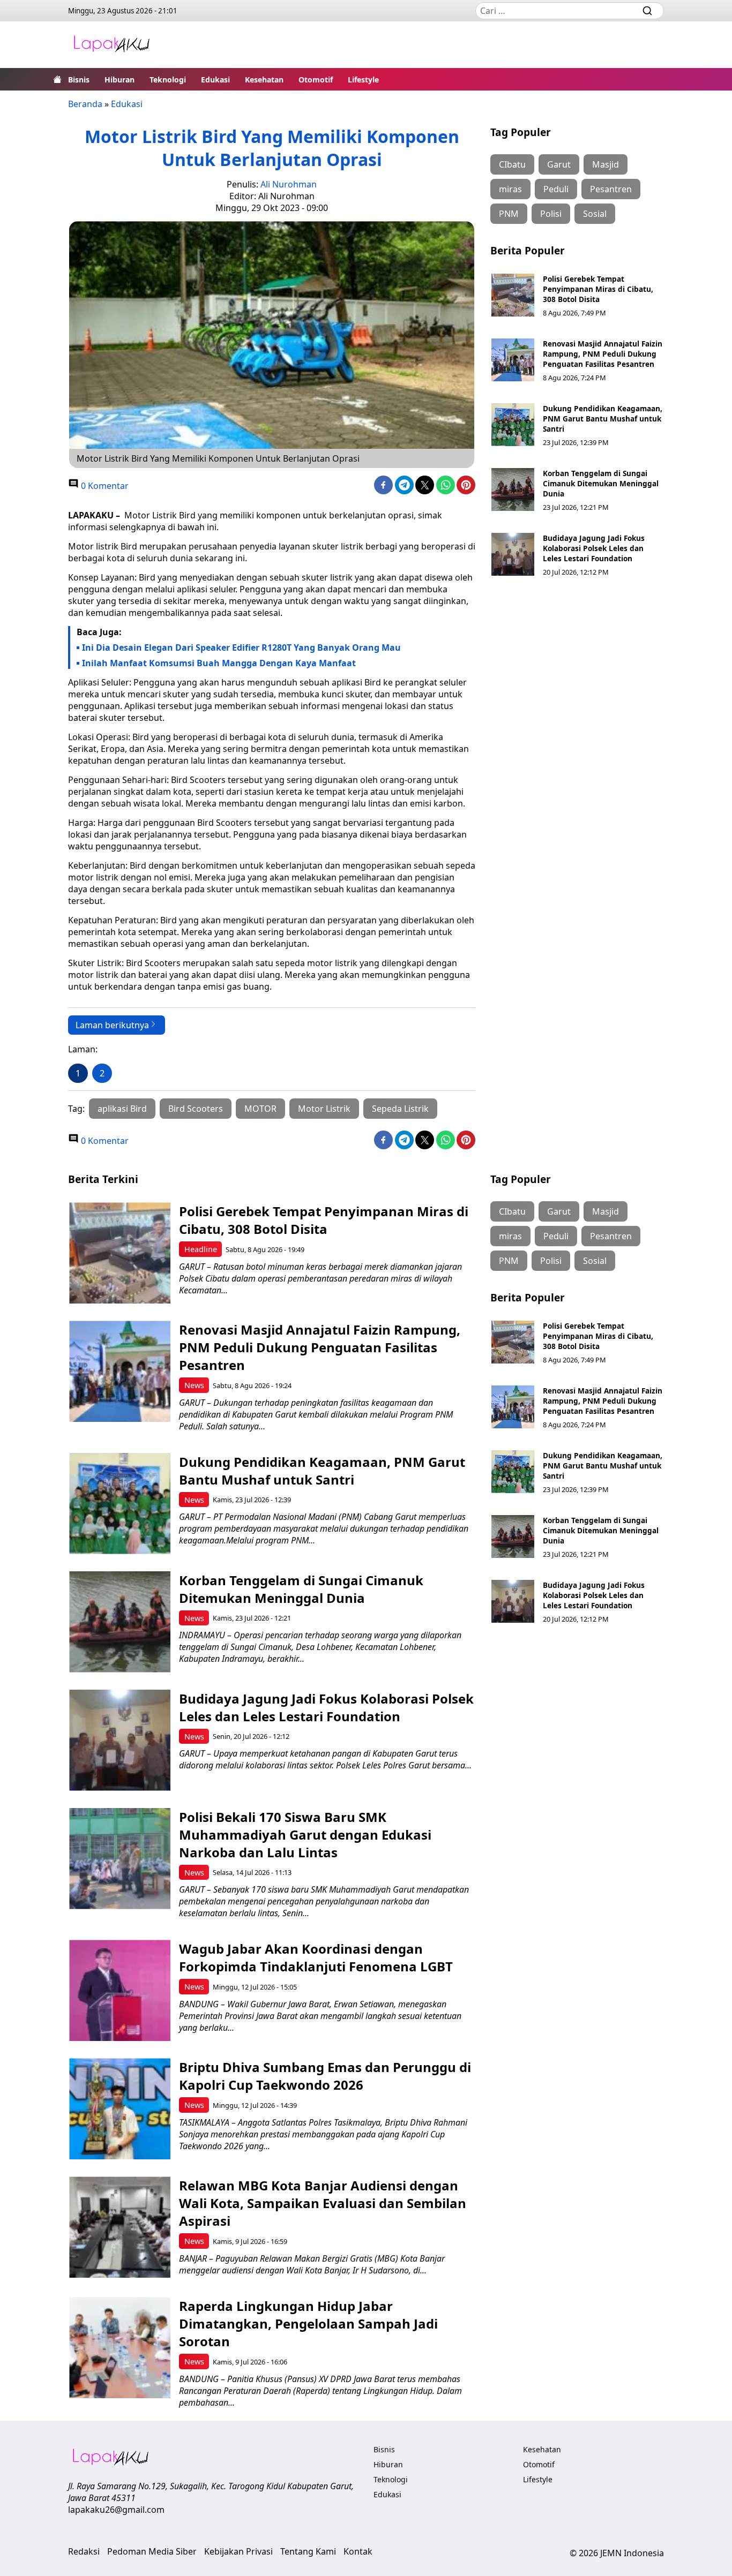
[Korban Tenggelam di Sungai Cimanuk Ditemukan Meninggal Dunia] (513, 489)
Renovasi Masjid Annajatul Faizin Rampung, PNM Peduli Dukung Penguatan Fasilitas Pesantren (603, 354)
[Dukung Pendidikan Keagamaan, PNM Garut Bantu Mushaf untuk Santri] (513, 425)
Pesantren (611, 189)
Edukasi (215, 80)
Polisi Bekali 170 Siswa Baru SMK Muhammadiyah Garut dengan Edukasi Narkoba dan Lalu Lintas (305, 1835)
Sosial (595, 214)
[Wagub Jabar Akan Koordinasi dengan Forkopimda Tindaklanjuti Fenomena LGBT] (120, 1990)
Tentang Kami (308, 2551)
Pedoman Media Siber (152, 2551)
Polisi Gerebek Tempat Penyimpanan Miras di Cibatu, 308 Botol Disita (598, 289)
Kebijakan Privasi (238, 2551)
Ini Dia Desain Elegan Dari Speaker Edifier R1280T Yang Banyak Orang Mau (241, 647)
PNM (509, 214)
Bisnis (79, 80)
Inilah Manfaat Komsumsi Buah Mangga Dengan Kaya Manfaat (219, 663)
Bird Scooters (196, 1109)
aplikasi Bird (122, 1109)
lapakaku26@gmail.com (116, 2510)
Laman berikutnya (112, 1025)
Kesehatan (264, 80)
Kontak (358, 2551)
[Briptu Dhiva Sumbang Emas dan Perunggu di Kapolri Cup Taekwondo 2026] (120, 2109)
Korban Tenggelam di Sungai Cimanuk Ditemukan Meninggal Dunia (601, 483)
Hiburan (119, 80)
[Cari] (647, 11)
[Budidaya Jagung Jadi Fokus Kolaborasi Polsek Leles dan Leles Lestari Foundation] (513, 554)
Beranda (85, 104)
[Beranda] (57, 79)
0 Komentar (104, 486)
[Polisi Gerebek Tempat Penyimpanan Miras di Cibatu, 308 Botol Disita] (513, 295)
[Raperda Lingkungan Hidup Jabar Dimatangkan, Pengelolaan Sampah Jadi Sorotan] (120, 2348)
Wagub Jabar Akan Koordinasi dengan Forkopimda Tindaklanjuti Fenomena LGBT (316, 1957)
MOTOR (260, 1109)
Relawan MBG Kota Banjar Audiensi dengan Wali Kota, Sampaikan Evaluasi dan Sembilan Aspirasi (323, 2203)
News (194, 1385)
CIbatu (512, 164)
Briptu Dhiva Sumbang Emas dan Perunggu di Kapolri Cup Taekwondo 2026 (325, 2076)
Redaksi (84, 2551)
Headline (201, 1249)
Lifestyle (363, 80)
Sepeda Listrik (400, 1109)
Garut (559, 164)
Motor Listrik (324, 1109)
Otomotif (316, 80)
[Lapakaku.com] (111, 45)
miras (510, 189)
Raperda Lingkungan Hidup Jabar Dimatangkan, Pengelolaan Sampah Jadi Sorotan (308, 2323)
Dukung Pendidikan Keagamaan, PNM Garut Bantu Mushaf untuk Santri (603, 419)
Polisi (551, 214)
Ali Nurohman (289, 184)
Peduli (556, 189)
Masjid (606, 164)
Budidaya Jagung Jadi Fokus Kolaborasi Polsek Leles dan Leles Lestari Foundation (594, 548)
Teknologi (168, 80)
